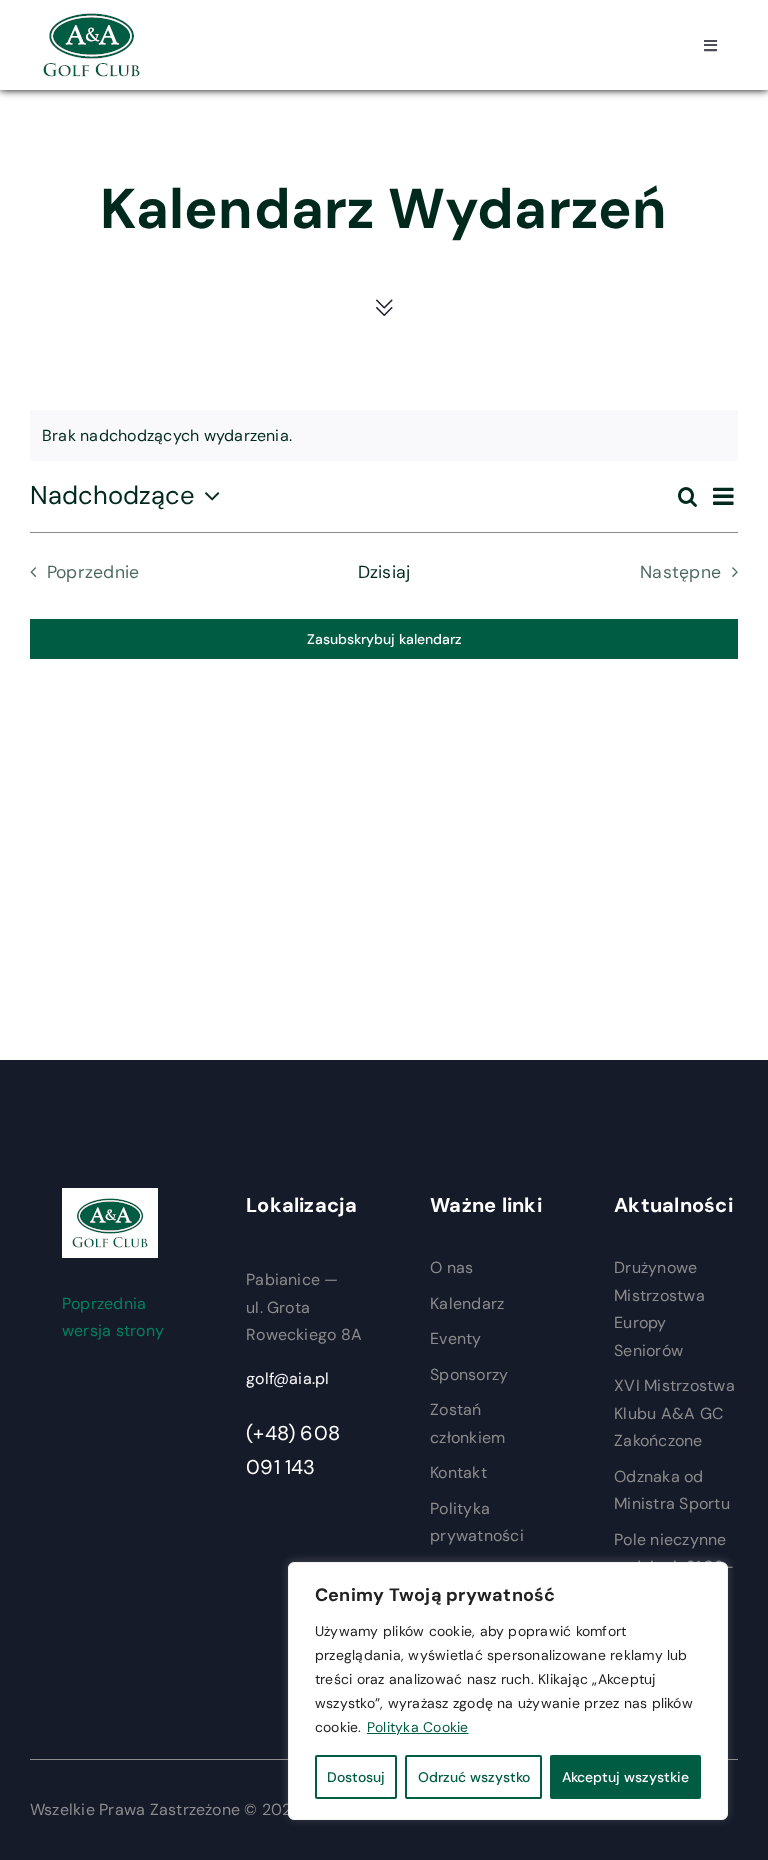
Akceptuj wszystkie (625, 1777)
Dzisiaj (384, 572)
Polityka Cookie (418, 1727)
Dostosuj (356, 1777)
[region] (508, 1691)
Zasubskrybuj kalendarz (384, 639)
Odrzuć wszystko (474, 1777)
